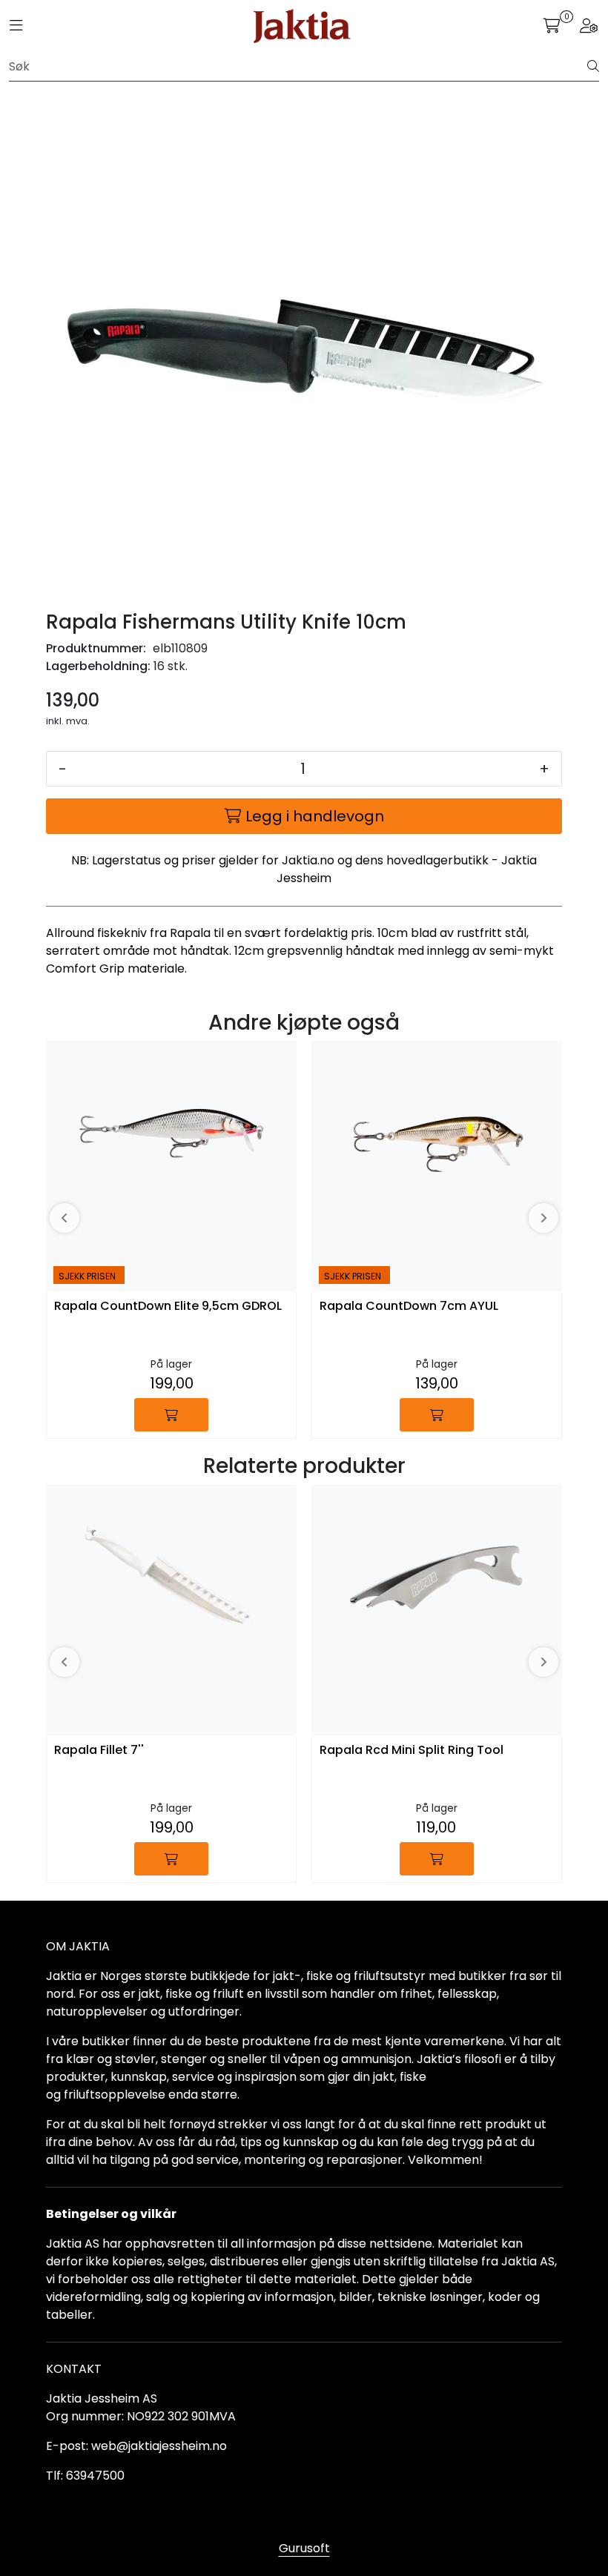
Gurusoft (304, 2548)
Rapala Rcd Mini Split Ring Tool (412, 1751)
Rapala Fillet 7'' (99, 1751)
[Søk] (593, 67)
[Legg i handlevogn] (171, 1415)
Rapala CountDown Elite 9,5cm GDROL (168, 1307)
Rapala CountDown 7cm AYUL (409, 1307)
